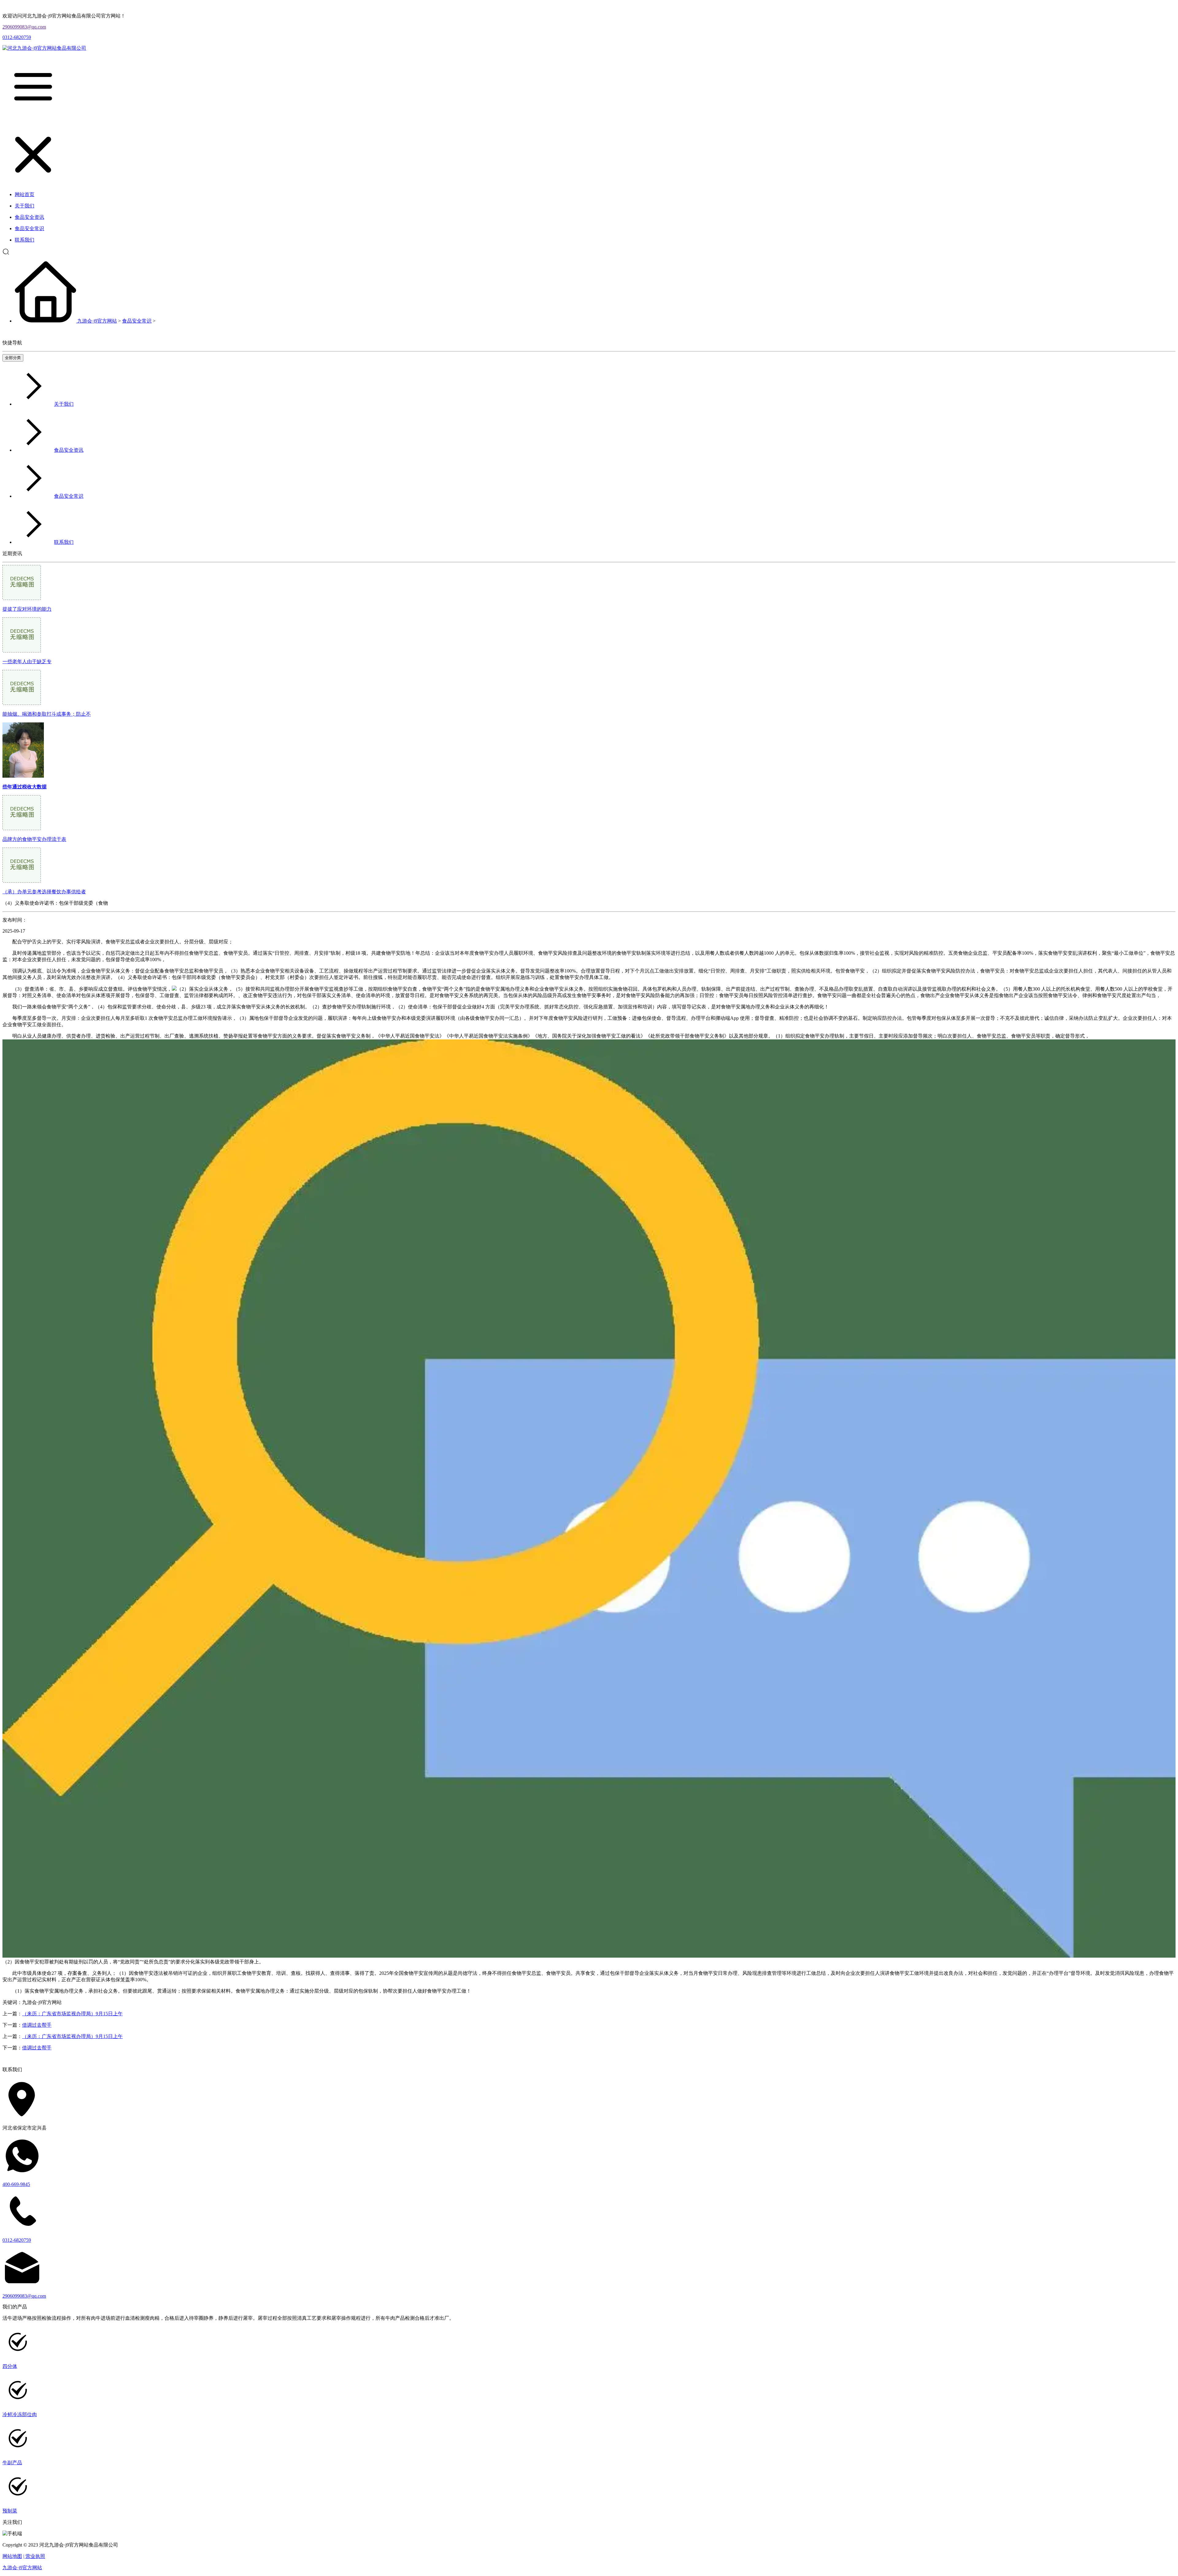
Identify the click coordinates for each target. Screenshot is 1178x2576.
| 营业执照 (34, 2556)
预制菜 (10, 2511)
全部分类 (13, 358)
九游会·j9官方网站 (97, 321)
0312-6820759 (17, 37)
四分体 (10, 2366)
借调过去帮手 (37, 2025)
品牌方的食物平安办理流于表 (34, 839)
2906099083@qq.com (24, 27)
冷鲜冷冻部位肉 (20, 2414)
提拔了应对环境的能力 (27, 609)
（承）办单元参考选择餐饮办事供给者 (44, 892)
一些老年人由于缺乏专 (27, 661)
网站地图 (12, 2556)
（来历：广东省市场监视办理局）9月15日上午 (72, 2014)
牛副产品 (12, 2463)
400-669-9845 (16, 2184)
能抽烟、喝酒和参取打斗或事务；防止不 (47, 714)
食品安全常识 (137, 321)
